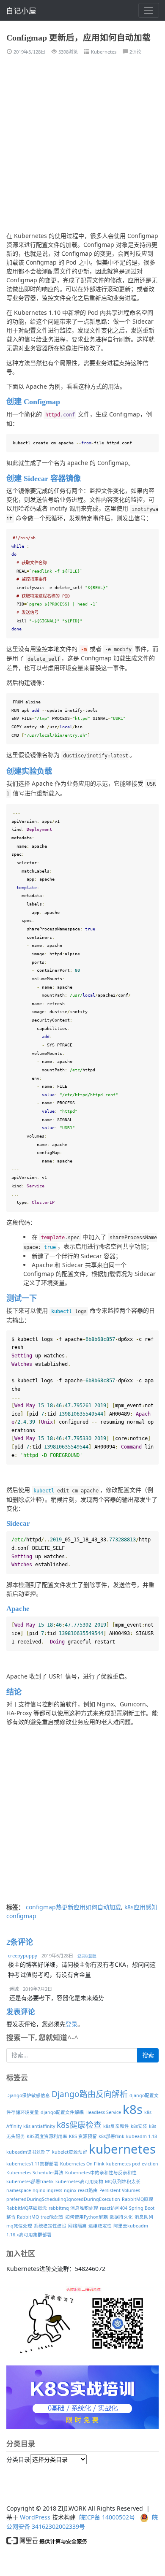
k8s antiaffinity (39, 2126)
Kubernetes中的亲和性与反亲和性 (101, 2173)
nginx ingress (47, 2190)
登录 (71, 2024)
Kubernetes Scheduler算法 (35, 2173)
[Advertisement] (82, 147)
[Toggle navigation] (149, 10)
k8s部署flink (111, 2136)
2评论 (135, 52)
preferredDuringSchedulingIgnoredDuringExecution (63, 2199)
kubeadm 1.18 (142, 2136)
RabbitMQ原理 (137, 2199)
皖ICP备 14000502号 (107, 2517)
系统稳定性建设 (50, 2226)
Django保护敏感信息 (28, 2095)
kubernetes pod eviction (132, 2164)
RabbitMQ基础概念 (27, 2208)
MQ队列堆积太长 (123, 2181)
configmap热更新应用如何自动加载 (73, 1907)
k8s (133, 2109)
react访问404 (114, 2208)
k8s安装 (139, 2126)
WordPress (35, 2517)
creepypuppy (23, 1956)
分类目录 (18, 2459)
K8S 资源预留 (83, 2136)
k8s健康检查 (79, 2125)
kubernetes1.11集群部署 (32, 2164)
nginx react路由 (81, 2190)
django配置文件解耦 (62, 2112)
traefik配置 (52, 2217)
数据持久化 (121, 2217)
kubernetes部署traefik (30, 2181)
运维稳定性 (100, 2226)
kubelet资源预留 (70, 2152)
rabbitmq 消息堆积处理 (73, 2208)
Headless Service (103, 2112)
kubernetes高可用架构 (79, 2181)
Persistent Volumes (120, 2190)
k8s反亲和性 (116, 2126)
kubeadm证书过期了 (28, 2152)
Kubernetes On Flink (82, 2164)
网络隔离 (77, 2226)
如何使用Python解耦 (87, 2217)
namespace (19, 2190)
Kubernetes (104, 52)
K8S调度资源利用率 (47, 2136)
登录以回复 (87, 1956)
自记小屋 (21, 11)
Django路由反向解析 (90, 2094)
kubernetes (122, 2149)
